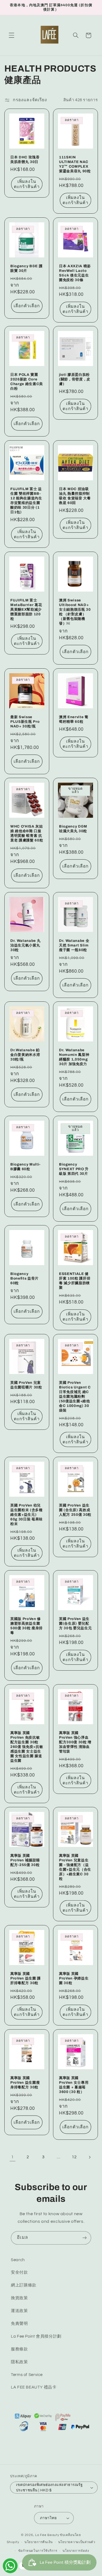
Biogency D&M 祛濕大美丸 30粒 (73, 829)
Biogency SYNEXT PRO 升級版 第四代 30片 (74, 1169)
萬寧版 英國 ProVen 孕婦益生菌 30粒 (74, 1978)
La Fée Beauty (47, 2535)
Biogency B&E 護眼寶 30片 (26, 268)
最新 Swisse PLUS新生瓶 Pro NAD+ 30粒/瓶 (25, 722)
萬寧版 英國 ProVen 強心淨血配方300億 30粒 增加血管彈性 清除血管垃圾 (75, 1742)
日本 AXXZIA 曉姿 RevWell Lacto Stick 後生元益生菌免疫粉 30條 (75, 273)
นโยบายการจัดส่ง (76, 2551)
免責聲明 (19, 2324)
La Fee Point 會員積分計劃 (36, 2336)
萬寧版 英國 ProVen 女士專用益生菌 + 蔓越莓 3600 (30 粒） (74, 2085)
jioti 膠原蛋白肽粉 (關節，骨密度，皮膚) (75, 379)
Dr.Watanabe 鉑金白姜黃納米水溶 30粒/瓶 (25, 1055)
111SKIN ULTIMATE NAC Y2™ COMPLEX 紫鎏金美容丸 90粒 (75, 164)
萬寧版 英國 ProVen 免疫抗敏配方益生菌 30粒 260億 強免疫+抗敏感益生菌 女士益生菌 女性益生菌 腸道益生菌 (27, 1747)
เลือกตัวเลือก (27, 306)
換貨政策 (19, 2298)
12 (74, 2157)
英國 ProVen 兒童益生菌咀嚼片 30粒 (26, 1385)
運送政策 (19, 2311)
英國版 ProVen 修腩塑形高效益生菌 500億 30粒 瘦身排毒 (27, 1626)
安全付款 (19, 2272)
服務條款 (19, 2349)
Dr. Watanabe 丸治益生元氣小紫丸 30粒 (25, 945)
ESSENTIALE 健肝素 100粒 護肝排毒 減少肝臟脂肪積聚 (75, 1281)
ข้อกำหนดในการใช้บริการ (38, 2551)
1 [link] (13, 2157)
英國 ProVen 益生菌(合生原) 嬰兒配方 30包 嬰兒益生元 (75, 1623)
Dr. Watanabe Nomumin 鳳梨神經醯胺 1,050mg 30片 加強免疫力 (74, 1057)
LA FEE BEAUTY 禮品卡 (34, 2387)
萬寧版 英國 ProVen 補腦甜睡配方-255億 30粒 (25, 1860)
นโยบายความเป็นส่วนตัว (77, 2542)
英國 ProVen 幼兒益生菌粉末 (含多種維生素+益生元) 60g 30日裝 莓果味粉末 (27, 1515)
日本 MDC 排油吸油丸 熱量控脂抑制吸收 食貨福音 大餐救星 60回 (75, 496)
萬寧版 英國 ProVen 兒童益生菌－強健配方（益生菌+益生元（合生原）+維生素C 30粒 (75, 1867)
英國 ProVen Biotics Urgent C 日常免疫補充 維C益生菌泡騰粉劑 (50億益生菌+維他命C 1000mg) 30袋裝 (75, 1396)
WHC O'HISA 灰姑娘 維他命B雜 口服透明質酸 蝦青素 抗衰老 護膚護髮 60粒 (27, 833)
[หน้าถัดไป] (89, 2157)
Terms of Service (27, 2375)
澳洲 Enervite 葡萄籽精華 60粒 (74, 719)
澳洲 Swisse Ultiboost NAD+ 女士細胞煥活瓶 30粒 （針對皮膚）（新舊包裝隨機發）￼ (75, 612)
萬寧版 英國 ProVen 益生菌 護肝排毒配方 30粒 (26, 1978)
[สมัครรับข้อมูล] (85, 2238)
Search (18, 2260)
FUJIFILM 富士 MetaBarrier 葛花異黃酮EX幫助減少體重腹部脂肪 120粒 (26, 609)
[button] (11, 35)
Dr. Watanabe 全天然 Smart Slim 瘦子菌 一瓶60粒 (74, 945)
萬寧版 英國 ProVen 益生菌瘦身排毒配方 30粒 (25, 2082)
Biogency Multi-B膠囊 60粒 (25, 1167)
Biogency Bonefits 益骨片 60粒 (24, 1279)
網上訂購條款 (24, 2285)
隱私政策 (19, 2362)
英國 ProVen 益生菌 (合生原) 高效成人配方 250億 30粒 (75, 1510)
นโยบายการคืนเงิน (39, 2542)
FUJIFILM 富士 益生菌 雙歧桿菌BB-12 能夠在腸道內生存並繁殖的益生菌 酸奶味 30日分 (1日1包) (26, 500)
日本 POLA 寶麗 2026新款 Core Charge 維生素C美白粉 (27, 382)
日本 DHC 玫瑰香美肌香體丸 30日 (25, 159)
